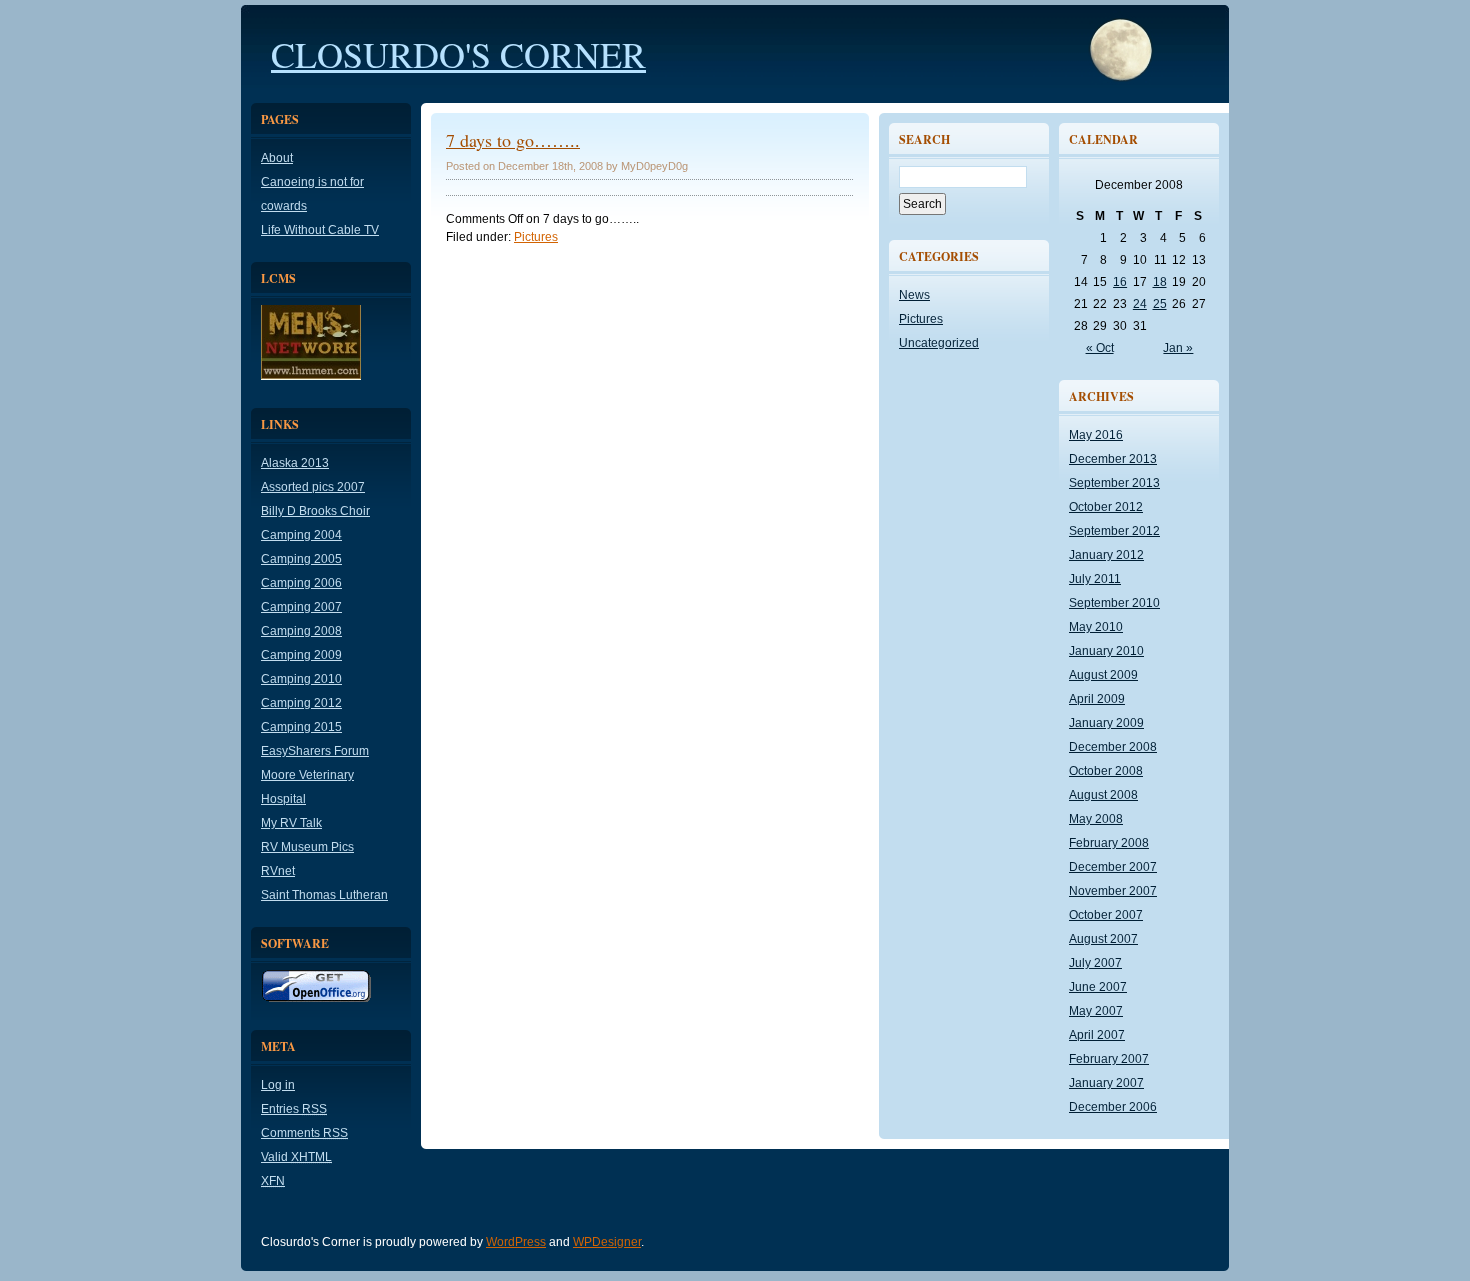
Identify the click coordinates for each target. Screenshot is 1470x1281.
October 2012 (1106, 507)
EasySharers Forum (315, 751)
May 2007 (1096, 1011)
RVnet (278, 871)
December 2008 (1113, 747)
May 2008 (1096, 819)
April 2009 (1097, 699)
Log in (278, 1085)
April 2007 (1097, 1035)
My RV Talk (291, 823)
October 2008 (1106, 771)
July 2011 (1095, 579)
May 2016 (1096, 435)
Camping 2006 (301, 583)
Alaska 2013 (295, 463)
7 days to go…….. (513, 140)
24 (1140, 304)
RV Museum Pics (307, 847)
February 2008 (1109, 843)
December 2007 (1113, 867)
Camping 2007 (301, 607)
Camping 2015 (301, 727)
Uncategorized (939, 343)
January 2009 (1106, 723)
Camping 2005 (301, 559)
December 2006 (1113, 1107)
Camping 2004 (301, 535)
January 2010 (1106, 651)
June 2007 (1098, 987)
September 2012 (1114, 531)
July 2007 (1095, 963)
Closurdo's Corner (458, 54)
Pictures (536, 237)
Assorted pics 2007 (313, 487)
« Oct (1100, 348)
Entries (294, 1109)
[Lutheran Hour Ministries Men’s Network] (311, 376)
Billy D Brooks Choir (315, 511)
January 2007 (1106, 1083)
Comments (304, 1133)
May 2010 (1096, 627)
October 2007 (1106, 915)
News (914, 295)
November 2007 (1113, 891)
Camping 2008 (301, 631)
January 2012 (1106, 555)
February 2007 (1109, 1059)
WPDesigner (607, 1242)
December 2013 (1113, 459)
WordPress (516, 1242)
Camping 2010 (301, 679)
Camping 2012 (301, 703)
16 (1120, 282)
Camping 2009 (301, 655)
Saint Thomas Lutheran (324, 895)
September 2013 (1114, 483)
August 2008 (1103, 795)
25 (1160, 304)
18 (1160, 282)
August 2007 (1103, 939)
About (277, 158)
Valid (296, 1157)
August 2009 (1103, 675)
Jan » (1178, 348)
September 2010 (1114, 603)
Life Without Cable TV (320, 230)
